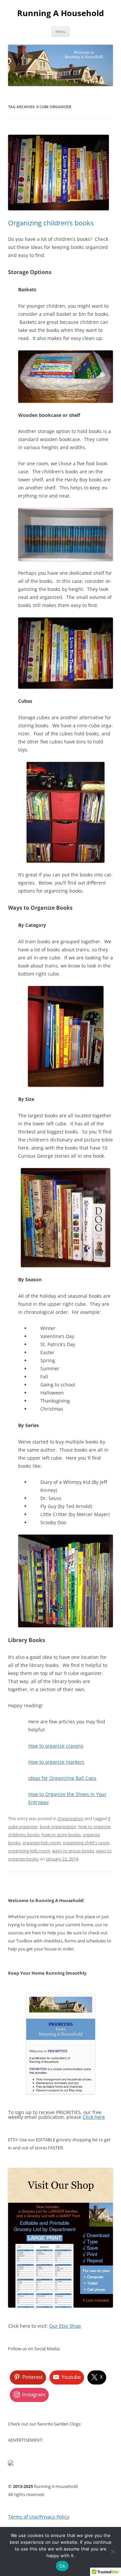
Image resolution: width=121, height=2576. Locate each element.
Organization (70, 1818)
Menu (61, 31)
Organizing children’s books (51, 223)
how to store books (61, 1835)
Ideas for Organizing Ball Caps (62, 1778)
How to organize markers (56, 1762)
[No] (113, 2551)
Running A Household (61, 13)
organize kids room (42, 1843)
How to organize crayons (56, 1746)
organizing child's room (86, 1843)
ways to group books (73, 1851)
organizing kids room (29, 1851)
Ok (62, 2566)
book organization (58, 1827)
